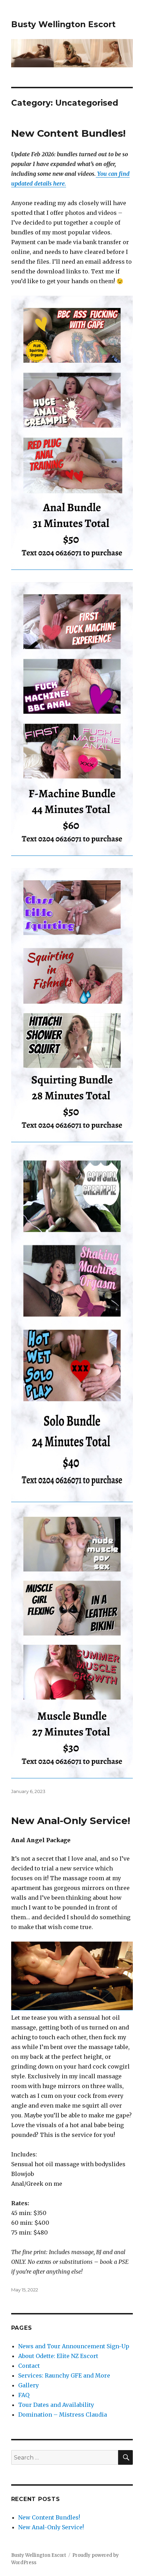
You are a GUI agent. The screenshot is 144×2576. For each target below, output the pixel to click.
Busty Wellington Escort (63, 24)
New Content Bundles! (68, 133)
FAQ (24, 2395)
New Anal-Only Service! (71, 1821)
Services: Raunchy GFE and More (64, 2375)
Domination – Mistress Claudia (63, 2415)
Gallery (28, 2385)
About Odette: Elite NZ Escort (58, 2356)
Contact (29, 2366)
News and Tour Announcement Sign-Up (74, 2346)
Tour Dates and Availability (56, 2405)
